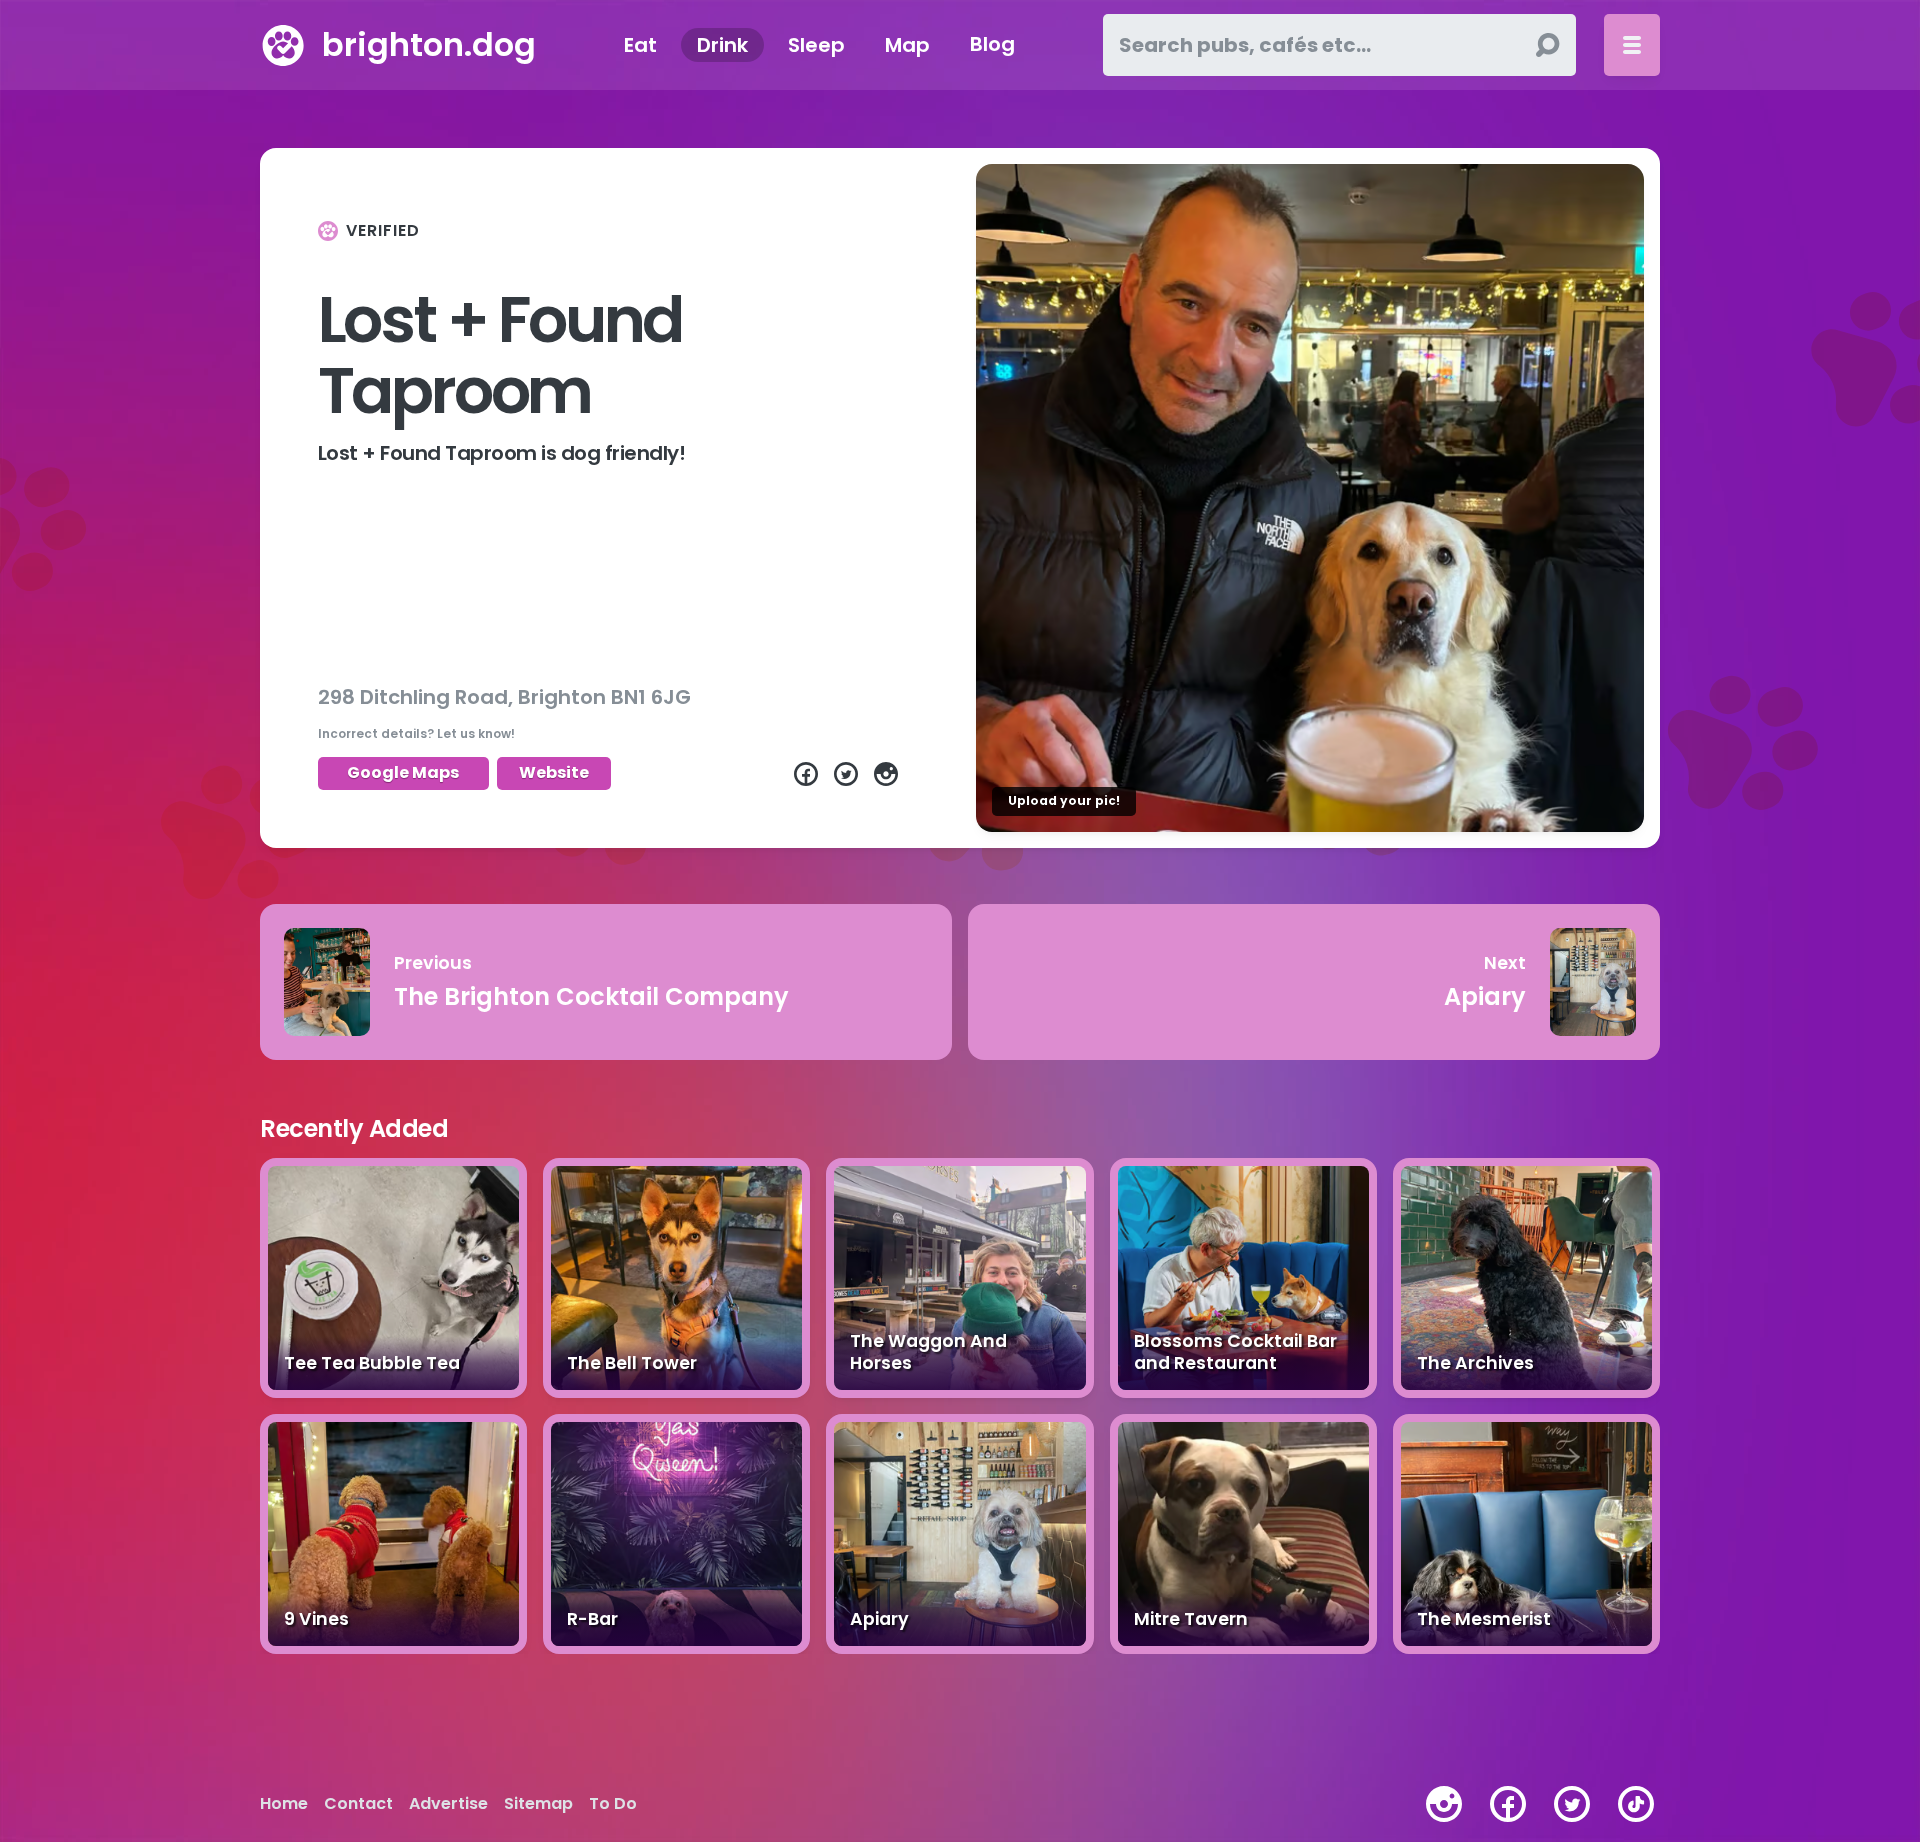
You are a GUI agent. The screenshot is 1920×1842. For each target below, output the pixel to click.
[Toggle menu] (1632, 45)
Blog (992, 45)
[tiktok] (1636, 1804)
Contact (358, 1804)
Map (907, 45)
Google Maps (403, 772)
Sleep (816, 45)
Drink (722, 45)
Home (284, 1804)
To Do (613, 1804)
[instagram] (1444, 1804)
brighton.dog (429, 44)
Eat (640, 45)
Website (554, 772)
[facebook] (1508, 1804)
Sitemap (538, 1804)
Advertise (448, 1804)
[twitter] (1572, 1804)
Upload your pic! (1064, 800)
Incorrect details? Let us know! (416, 733)
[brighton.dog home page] (283, 45)
